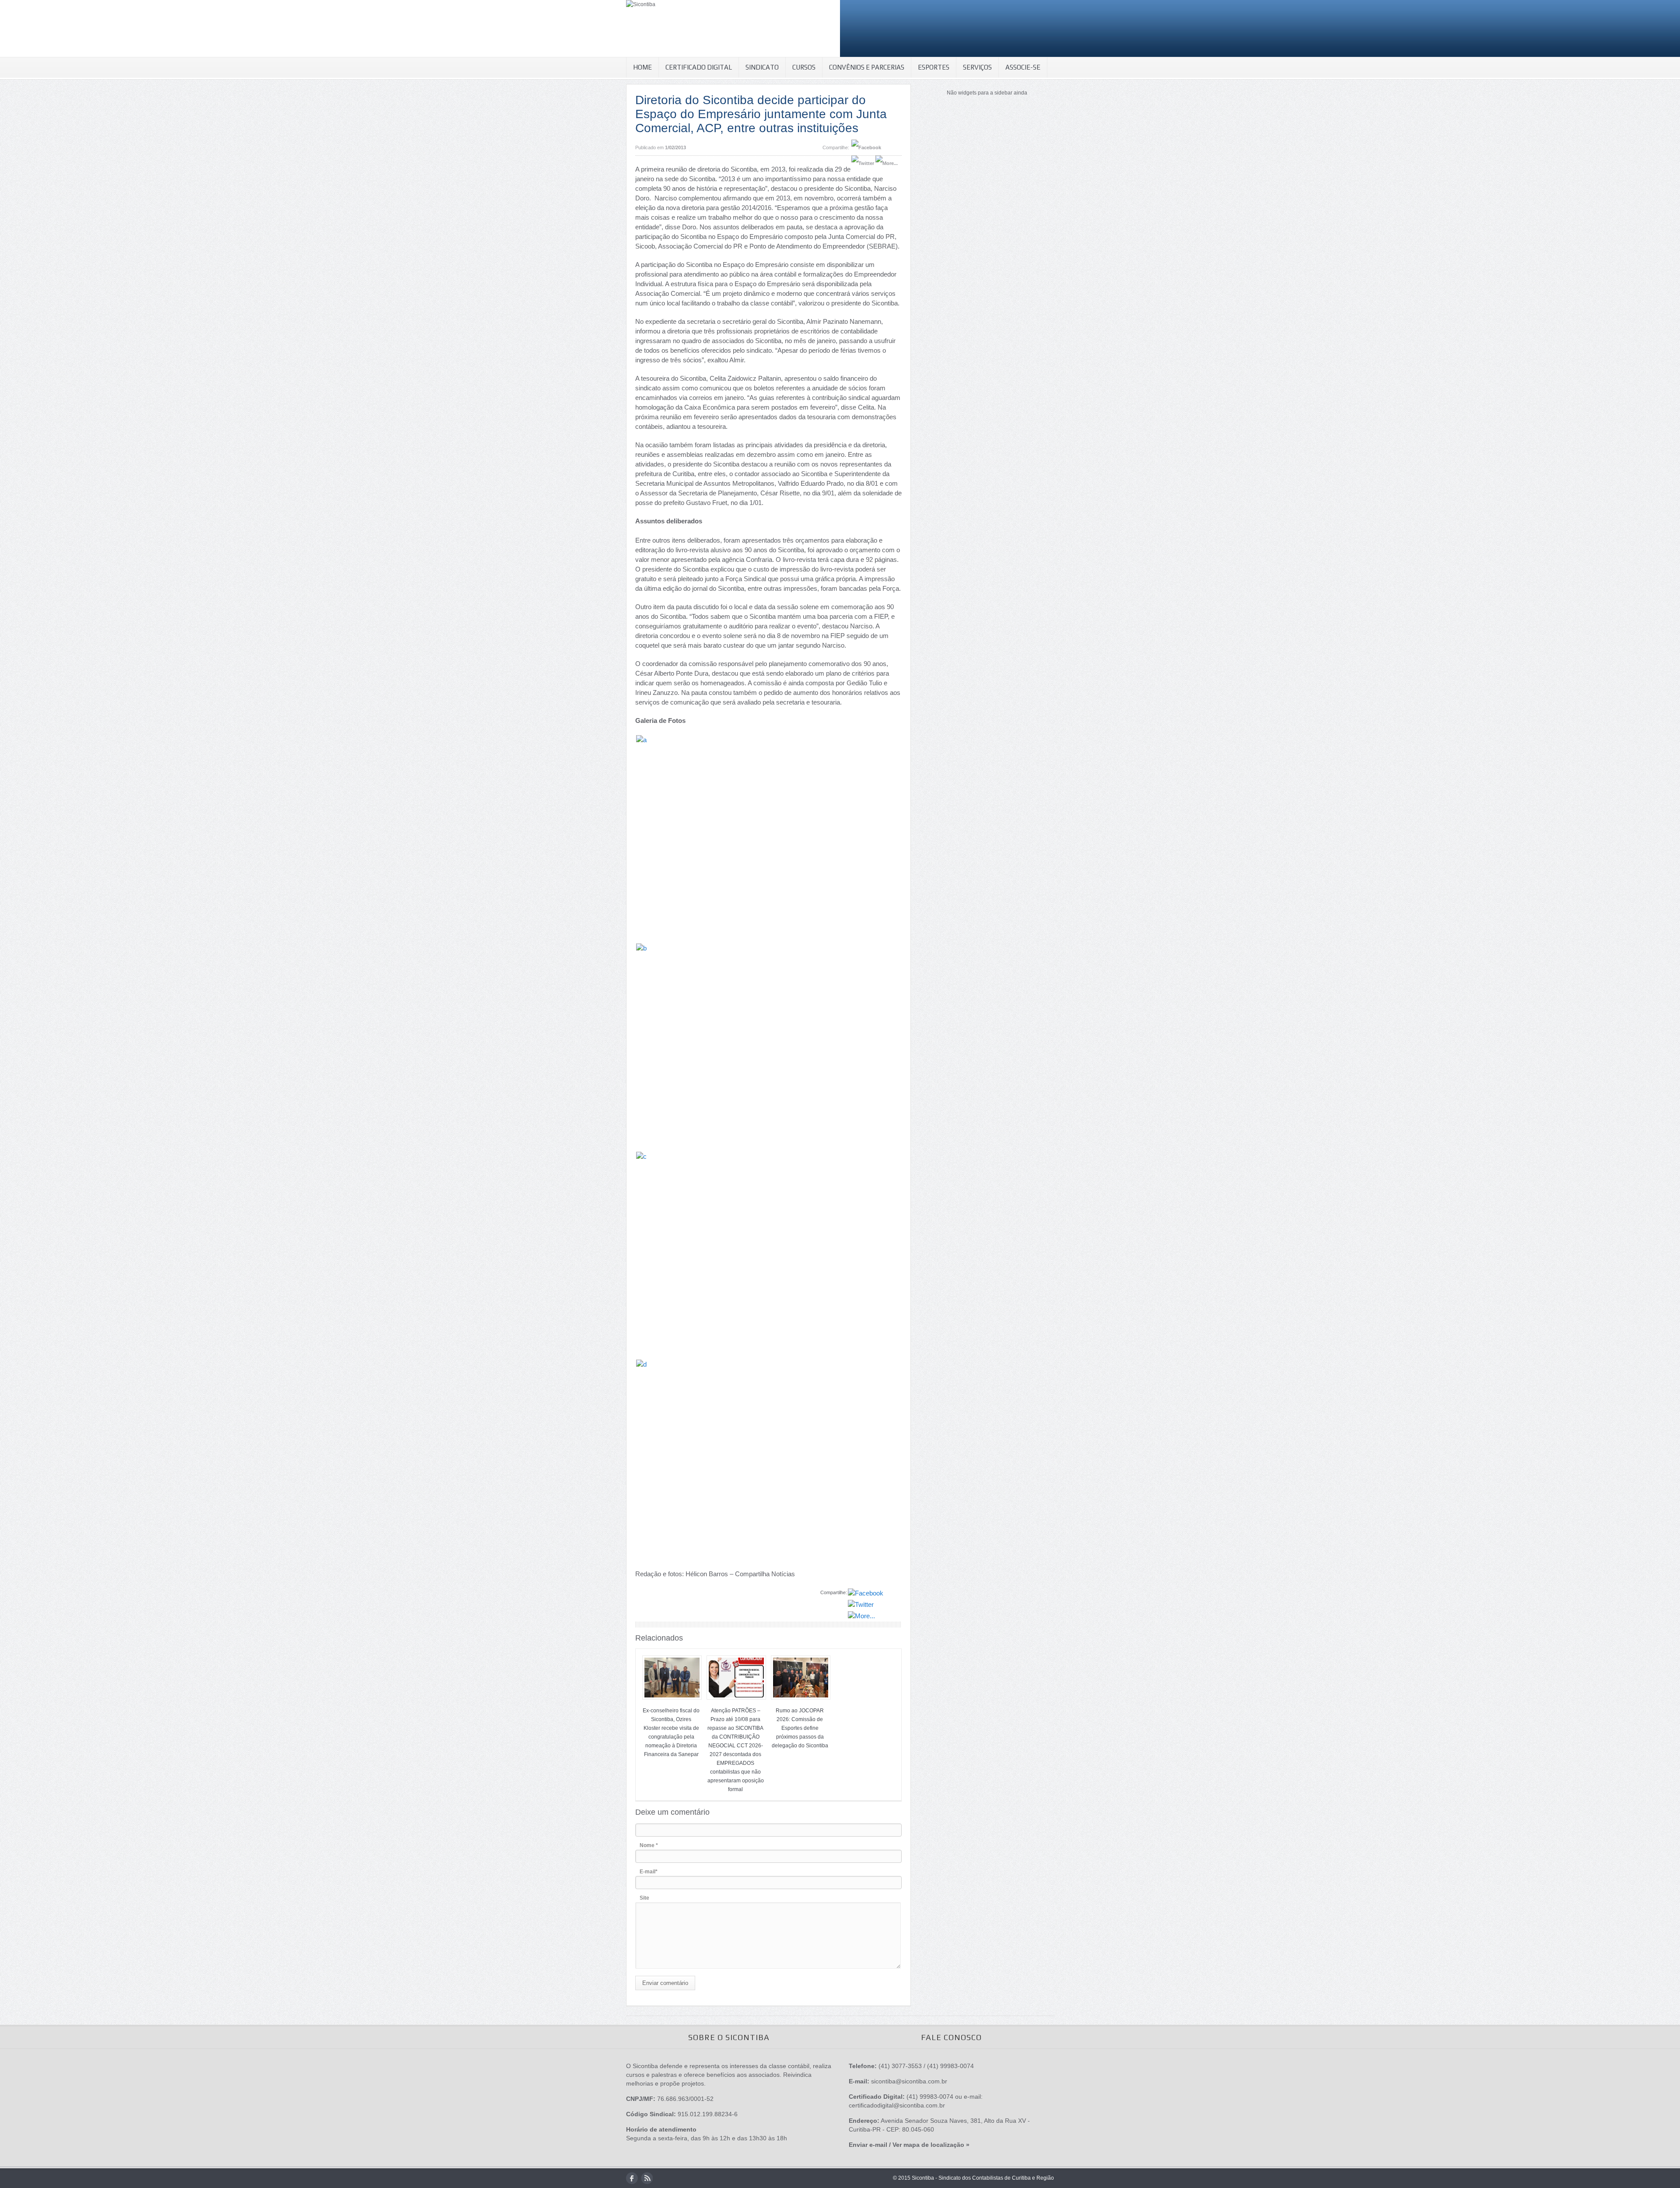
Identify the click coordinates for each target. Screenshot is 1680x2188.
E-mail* (649, 1872)
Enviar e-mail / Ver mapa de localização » (909, 2145)
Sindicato (762, 67)
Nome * (649, 1845)
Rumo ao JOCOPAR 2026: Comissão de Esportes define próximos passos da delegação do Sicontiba (800, 1728)
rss (647, 2178)
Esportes (934, 67)
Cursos (804, 67)
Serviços (977, 67)
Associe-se (1023, 67)
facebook (632, 2178)
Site (644, 1898)
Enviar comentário (665, 1983)
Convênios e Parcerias (867, 67)
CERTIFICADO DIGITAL (699, 67)
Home (642, 67)
